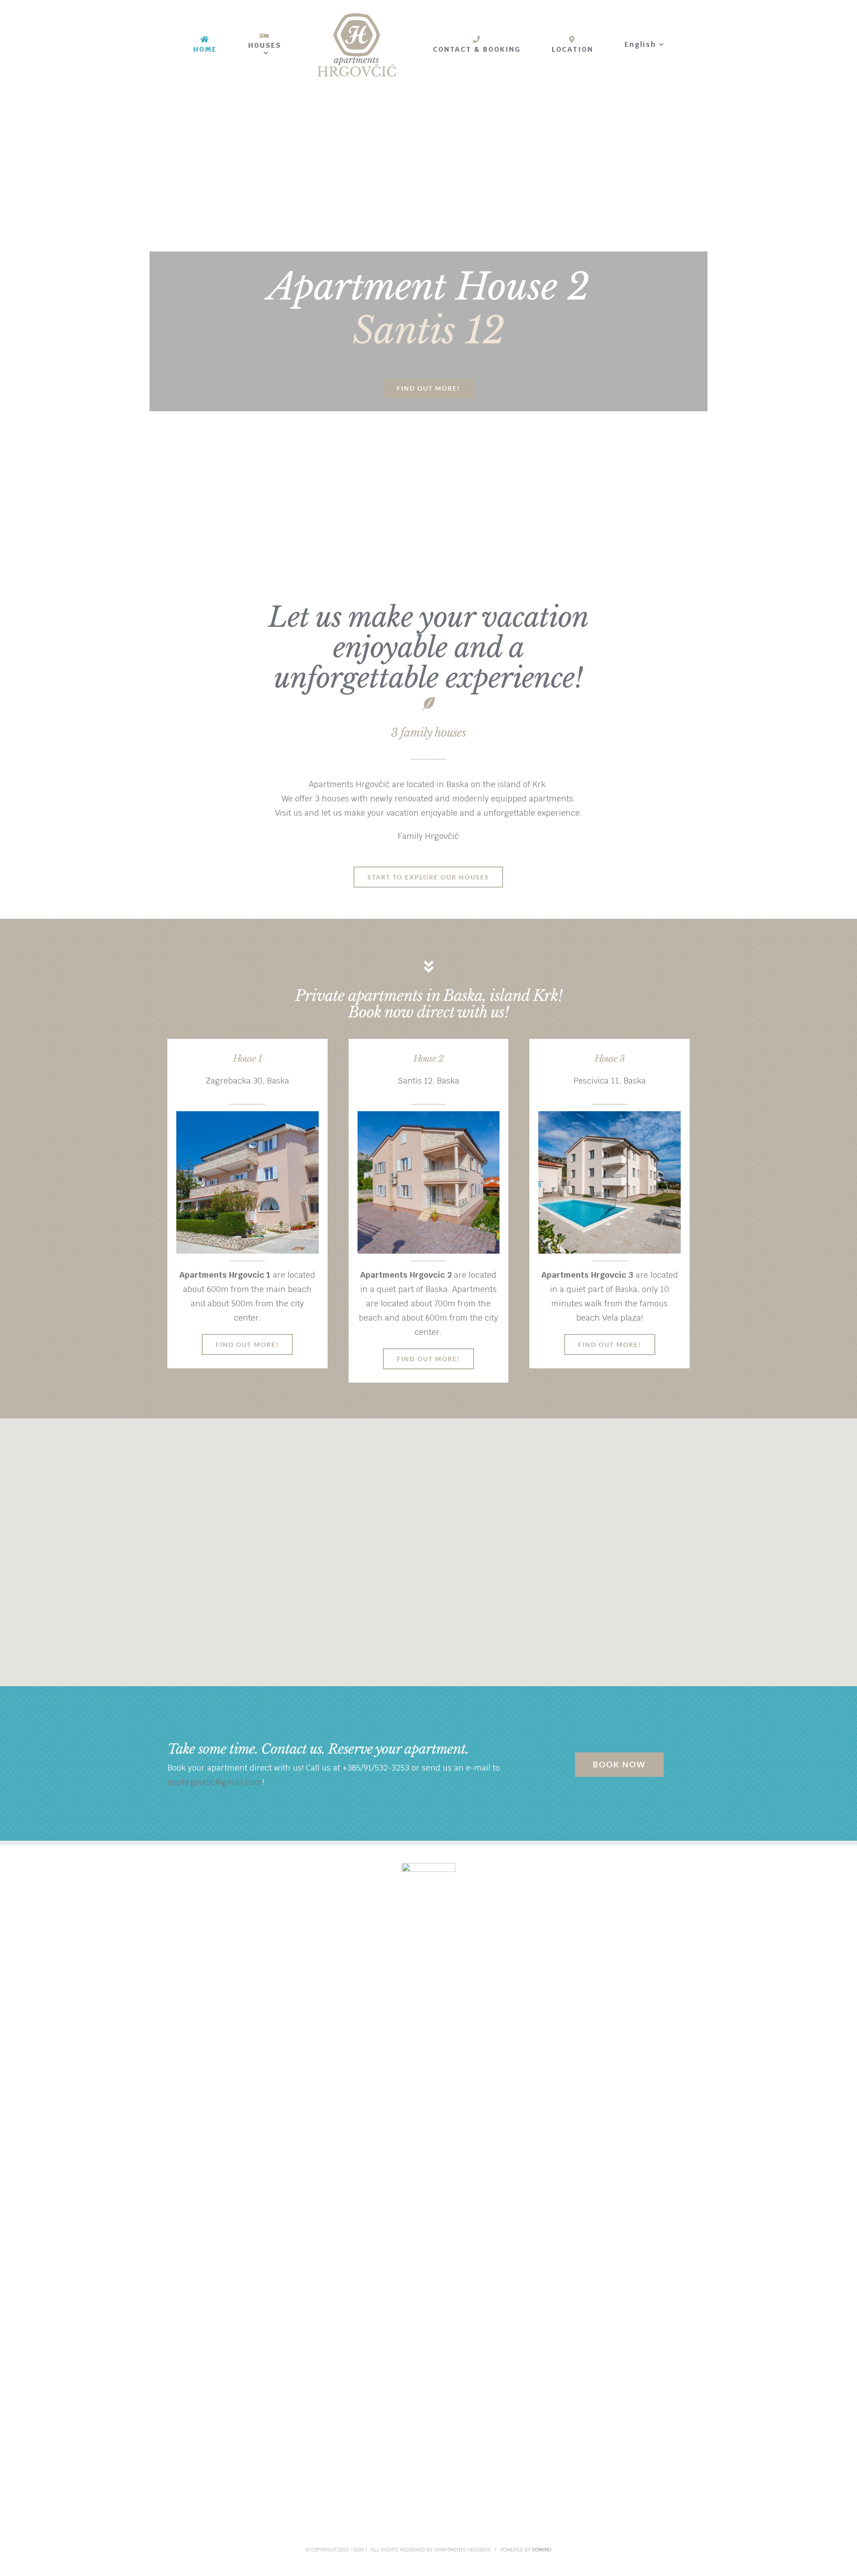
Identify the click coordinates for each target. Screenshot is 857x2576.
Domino (542, 2550)
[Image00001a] (609, 1118)
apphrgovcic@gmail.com (215, 1782)
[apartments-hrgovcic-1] (248, 1118)
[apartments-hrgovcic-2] (429, 1118)
